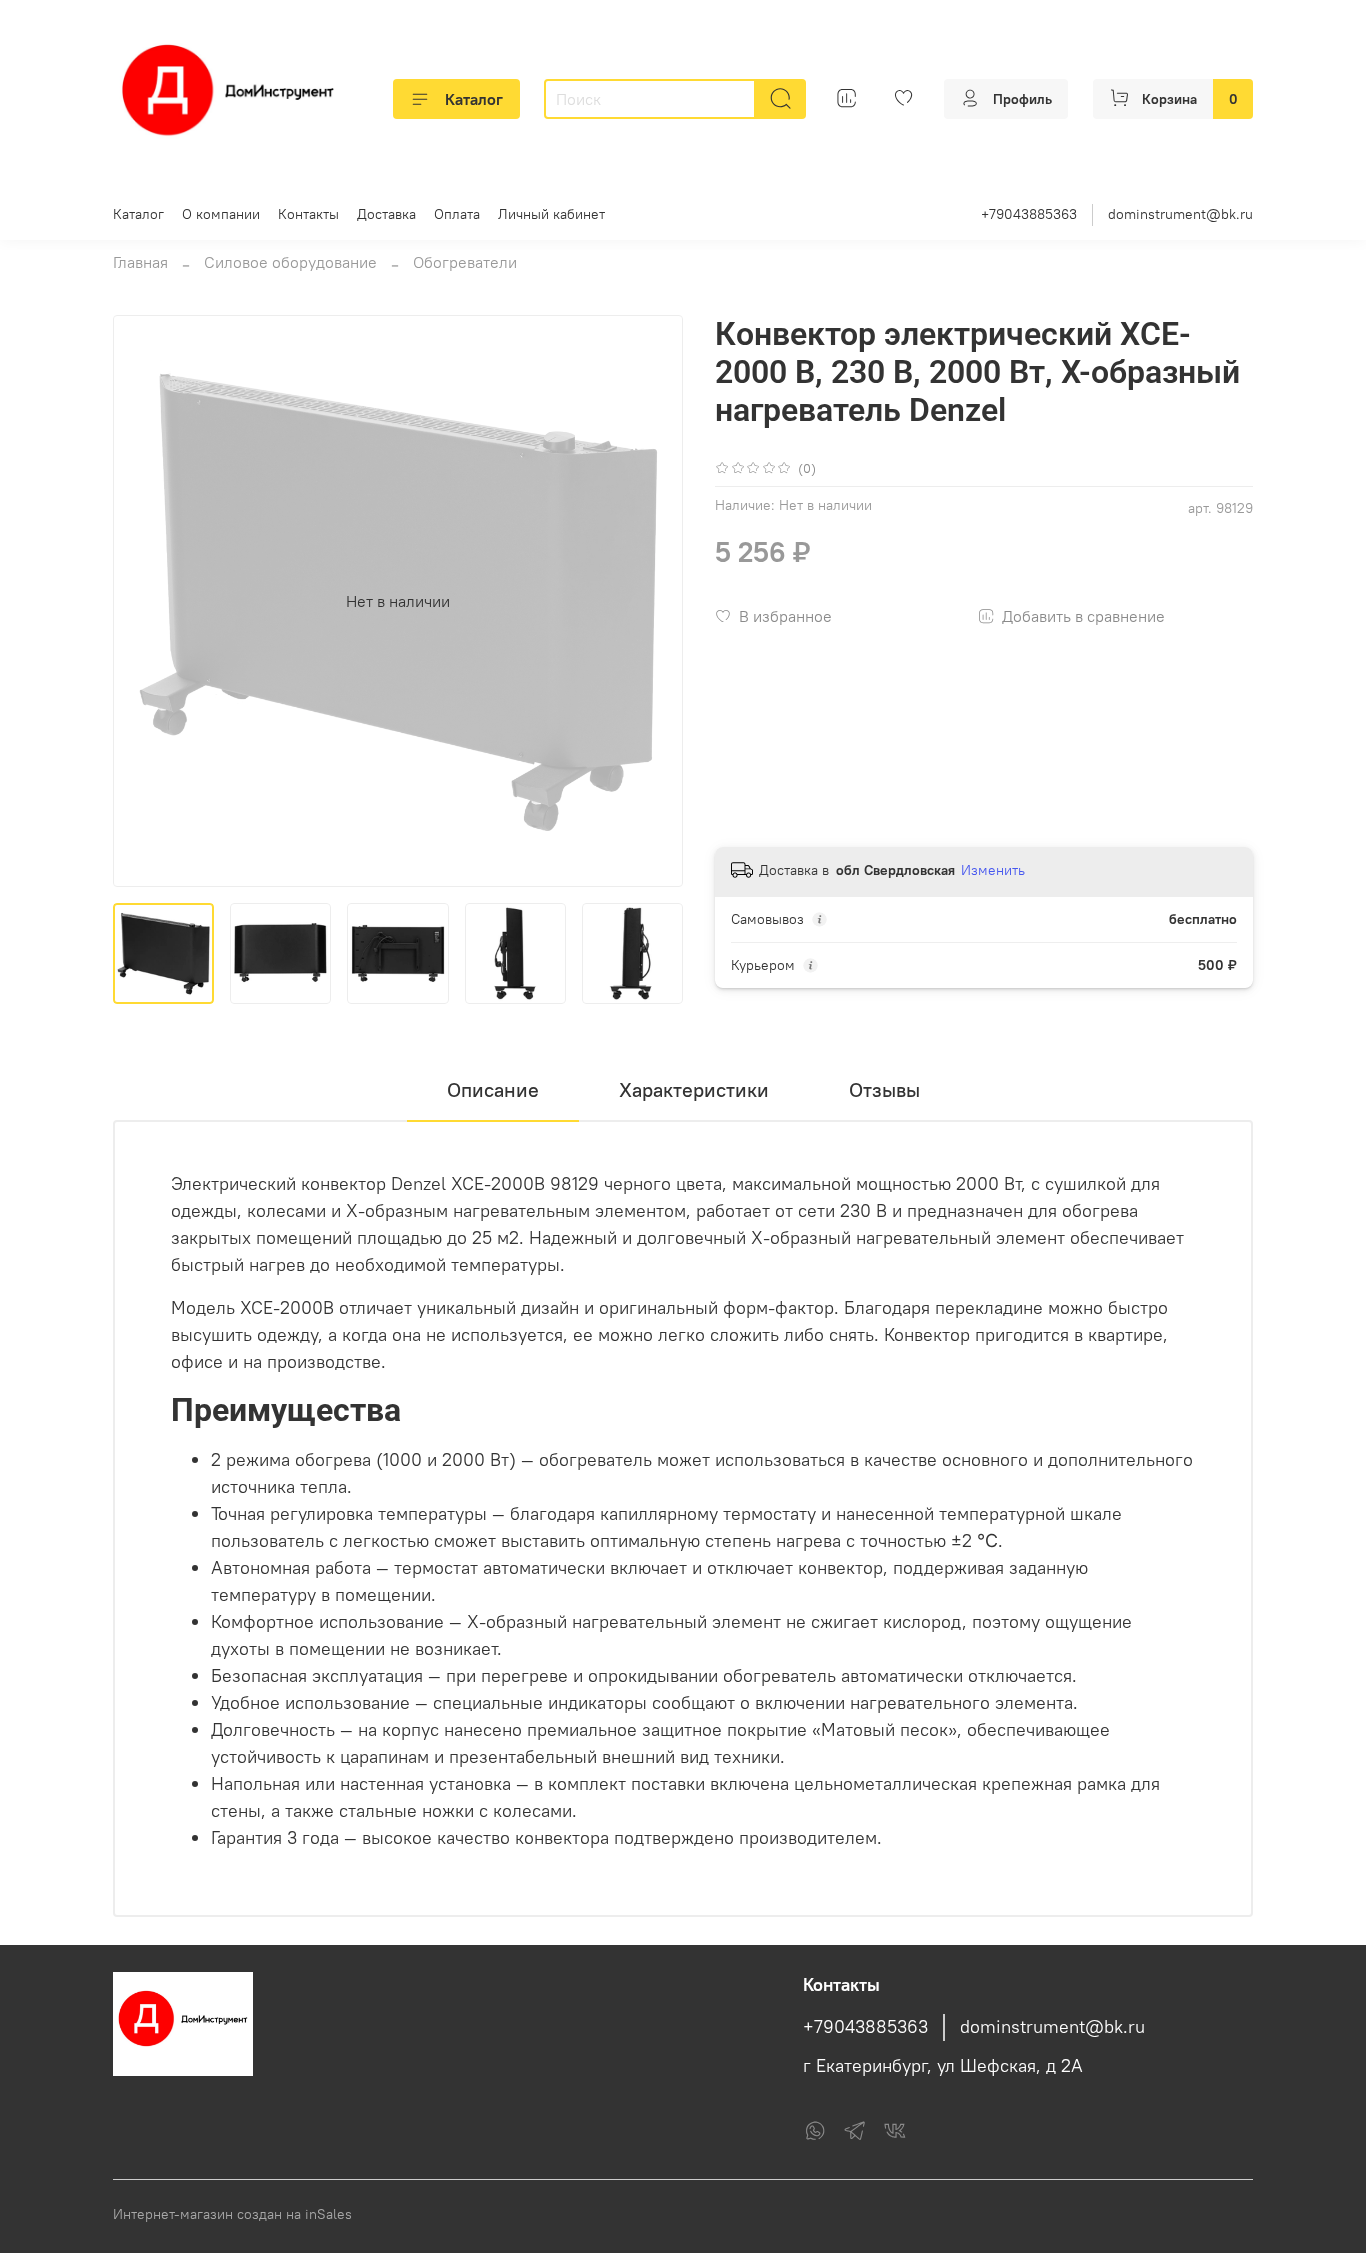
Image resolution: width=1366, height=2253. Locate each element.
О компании (221, 214)
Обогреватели (465, 262)
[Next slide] (651, 601)
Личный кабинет (551, 214)
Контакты (308, 214)
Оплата (457, 214)
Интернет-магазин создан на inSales (232, 2214)
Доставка (386, 214)
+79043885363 (1029, 214)
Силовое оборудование (290, 262)
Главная (140, 262)
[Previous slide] (145, 601)
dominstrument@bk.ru (1180, 214)
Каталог (474, 99)
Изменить (993, 870)
